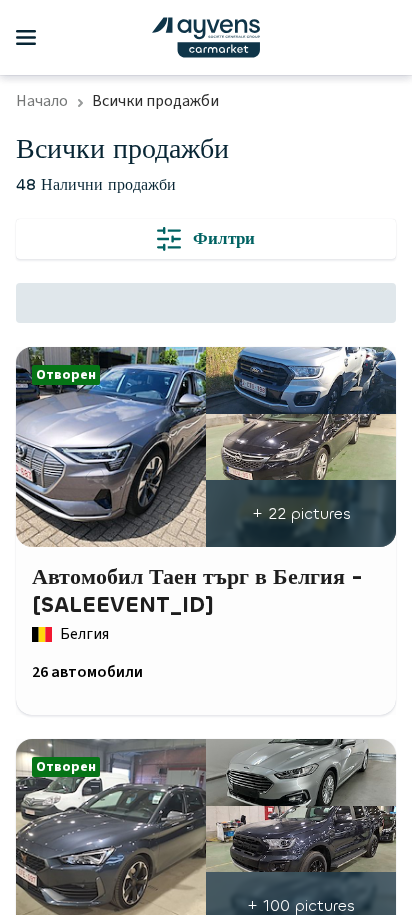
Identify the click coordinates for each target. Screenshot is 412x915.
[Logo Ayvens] (206, 37)
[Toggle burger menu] (26, 38)
